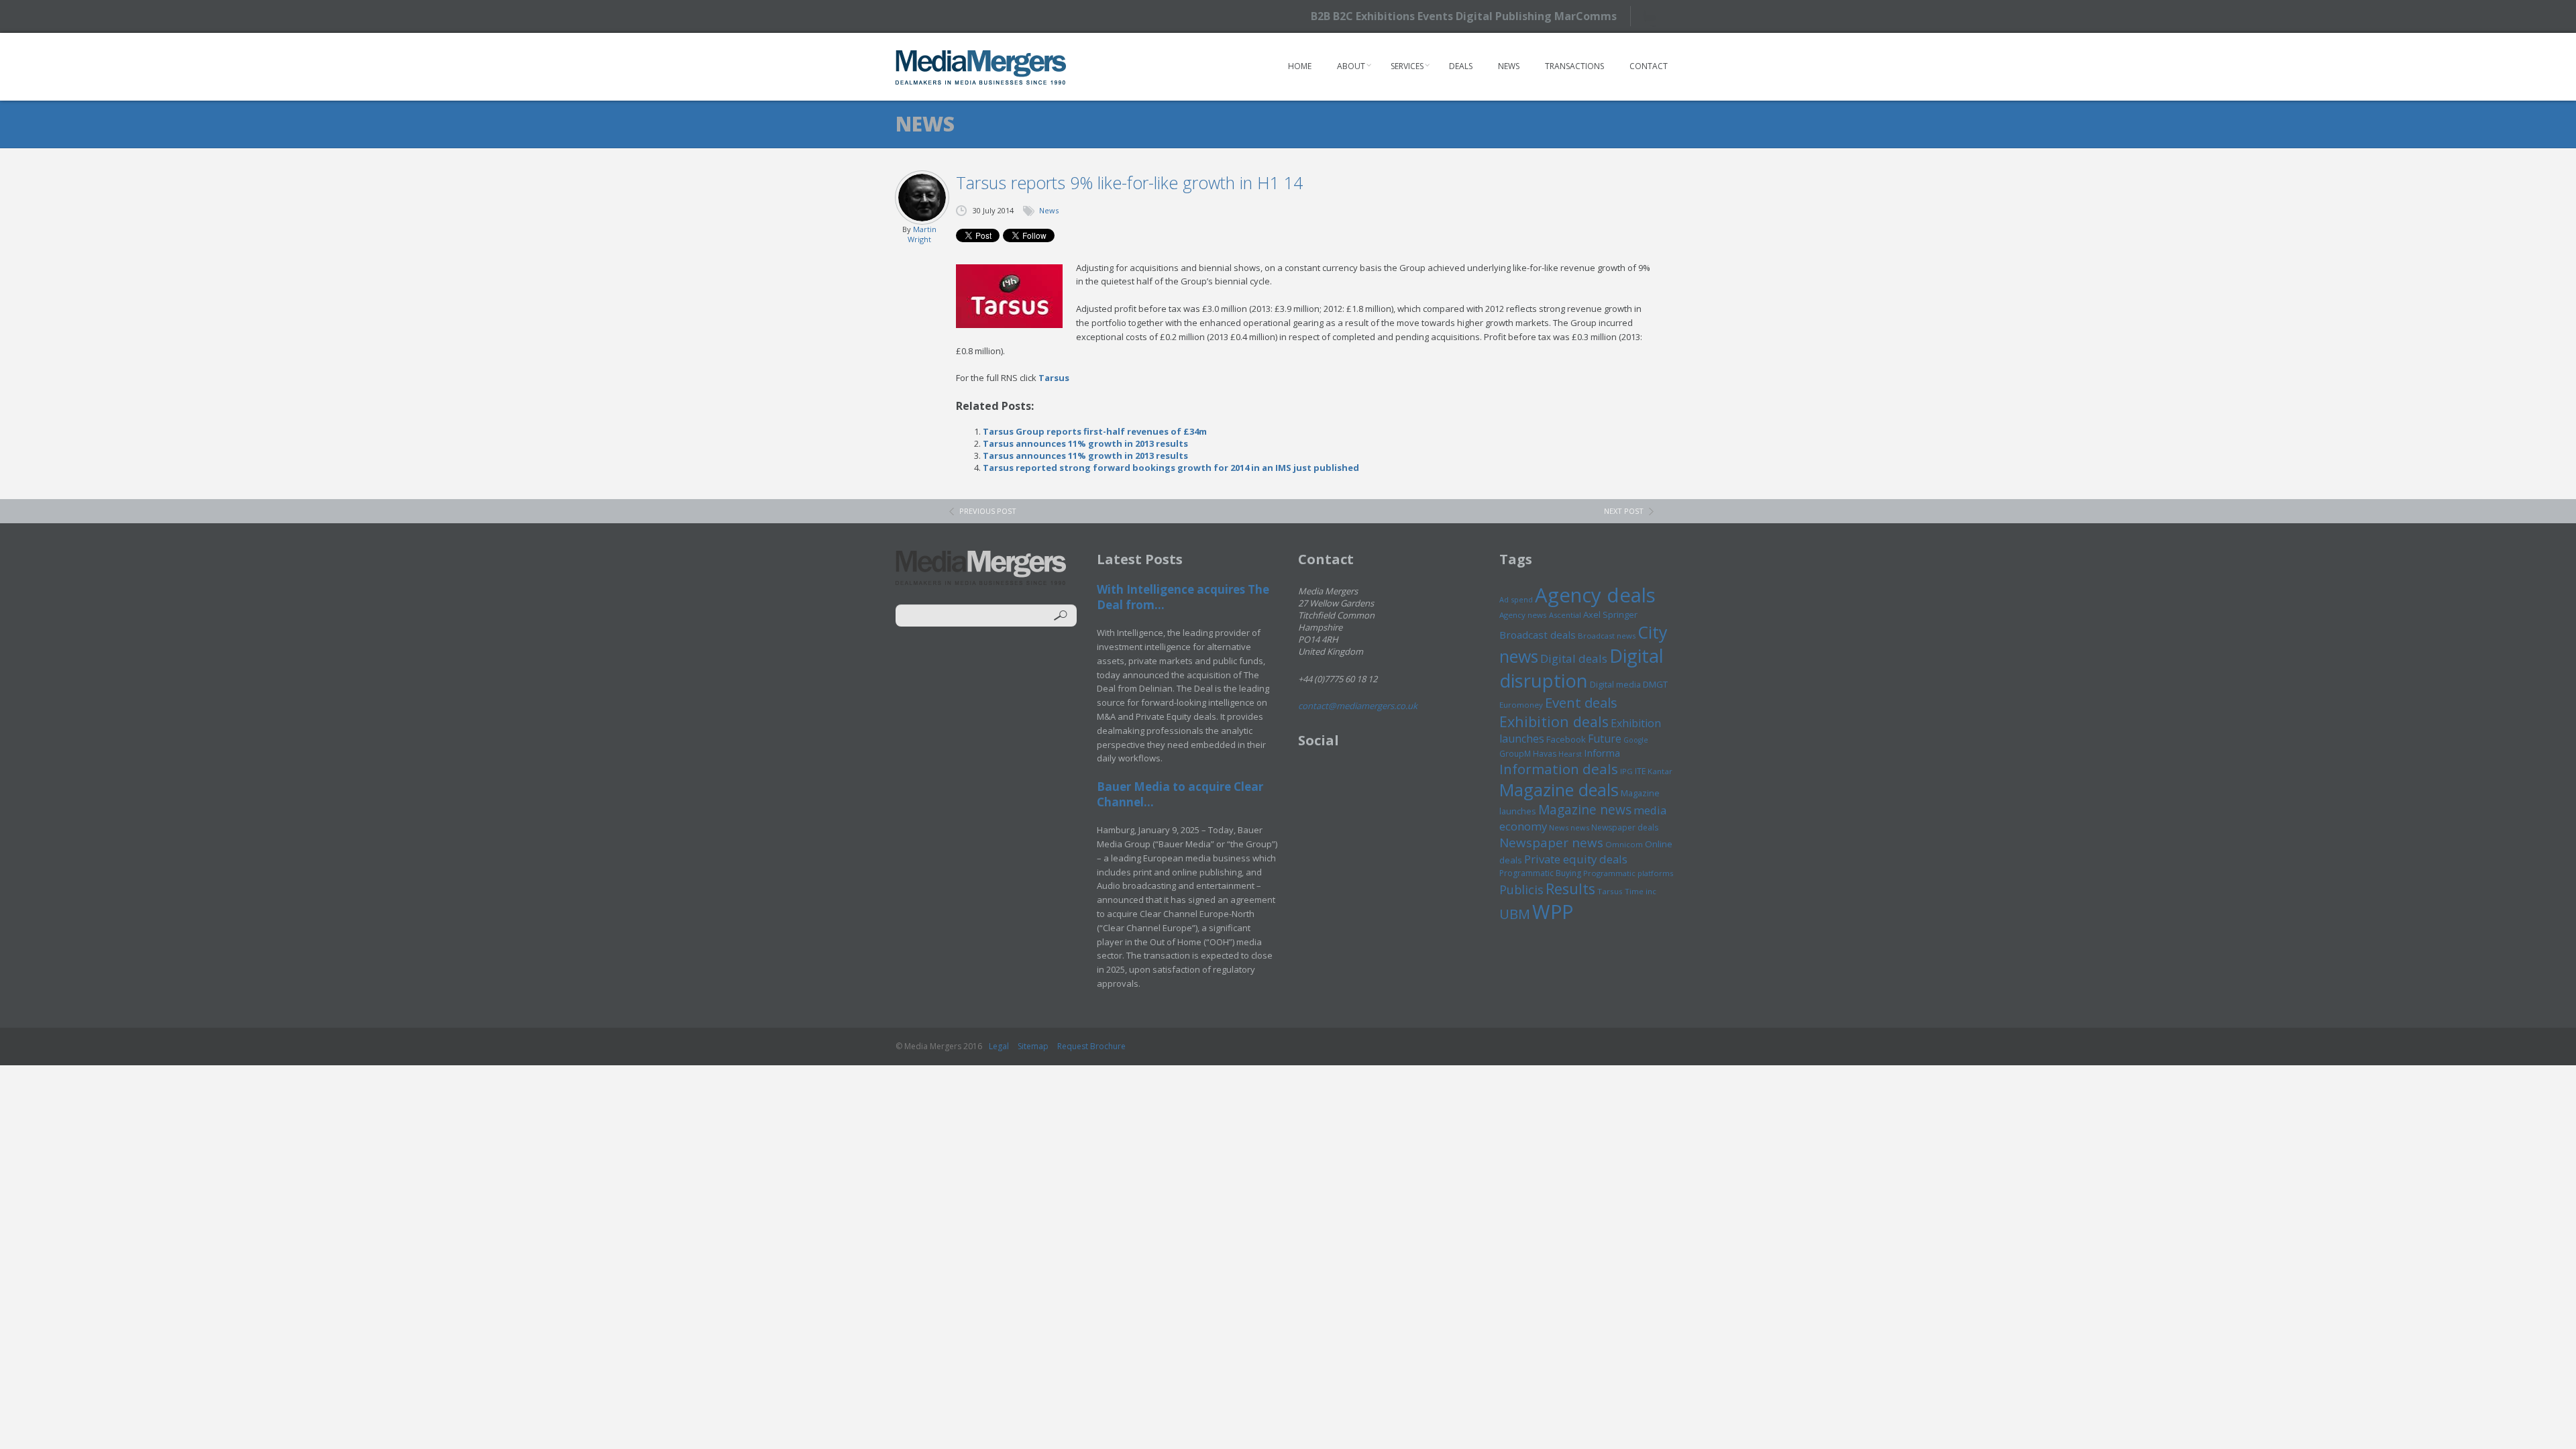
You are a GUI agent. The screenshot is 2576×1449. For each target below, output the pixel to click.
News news (1569, 827)
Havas (1545, 754)
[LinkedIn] (1679, 15)
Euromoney (1521, 705)
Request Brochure (1091, 1046)
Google (1636, 740)
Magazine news (1585, 810)
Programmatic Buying (1540, 873)
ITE (1640, 771)
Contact (1649, 66)
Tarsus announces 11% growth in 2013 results (1085, 443)
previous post (988, 511)
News (1509, 66)
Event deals (1581, 702)
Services (1407, 66)
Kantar (1660, 771)
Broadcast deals (1538, 635)
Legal (999, 1046)
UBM (1515, 914)
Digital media (1615, 684)
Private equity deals (1576, 859)
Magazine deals (1559, 790)
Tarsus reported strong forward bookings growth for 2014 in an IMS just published (1171, 468)
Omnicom (1624, 844)
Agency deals (1595, 595)
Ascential (1565, 615)
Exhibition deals (1554, 721)
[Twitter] (1655, 16)
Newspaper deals (1625, 827)
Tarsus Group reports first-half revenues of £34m (1095, 431)
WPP (1553, 911)
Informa (1602, 753)
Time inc (1641, 891)
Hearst (1570, 754)
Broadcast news (1607, 636)
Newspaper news (1551, 843)
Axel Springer (1610, 614)
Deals (1461, 66)
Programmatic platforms (1628, 873)
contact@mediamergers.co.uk (1358, 706)
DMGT (1655, 684)
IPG (1626, 771)
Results (1570, 889)
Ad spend (1516, 599)
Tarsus (1054, 378)
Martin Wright (922, 234)
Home (1300, 66)
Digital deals (1574, 658)
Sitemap (1033, 1046)
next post (1624, 511)
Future (1605, 739)
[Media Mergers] (981, 67)
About (1351, 66)
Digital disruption (1581, 668)
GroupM (1515, 753)
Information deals (1559, 769)
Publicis (1521, 890)
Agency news (1523, 615)
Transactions (1574, 66)
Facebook (1566, 739)
